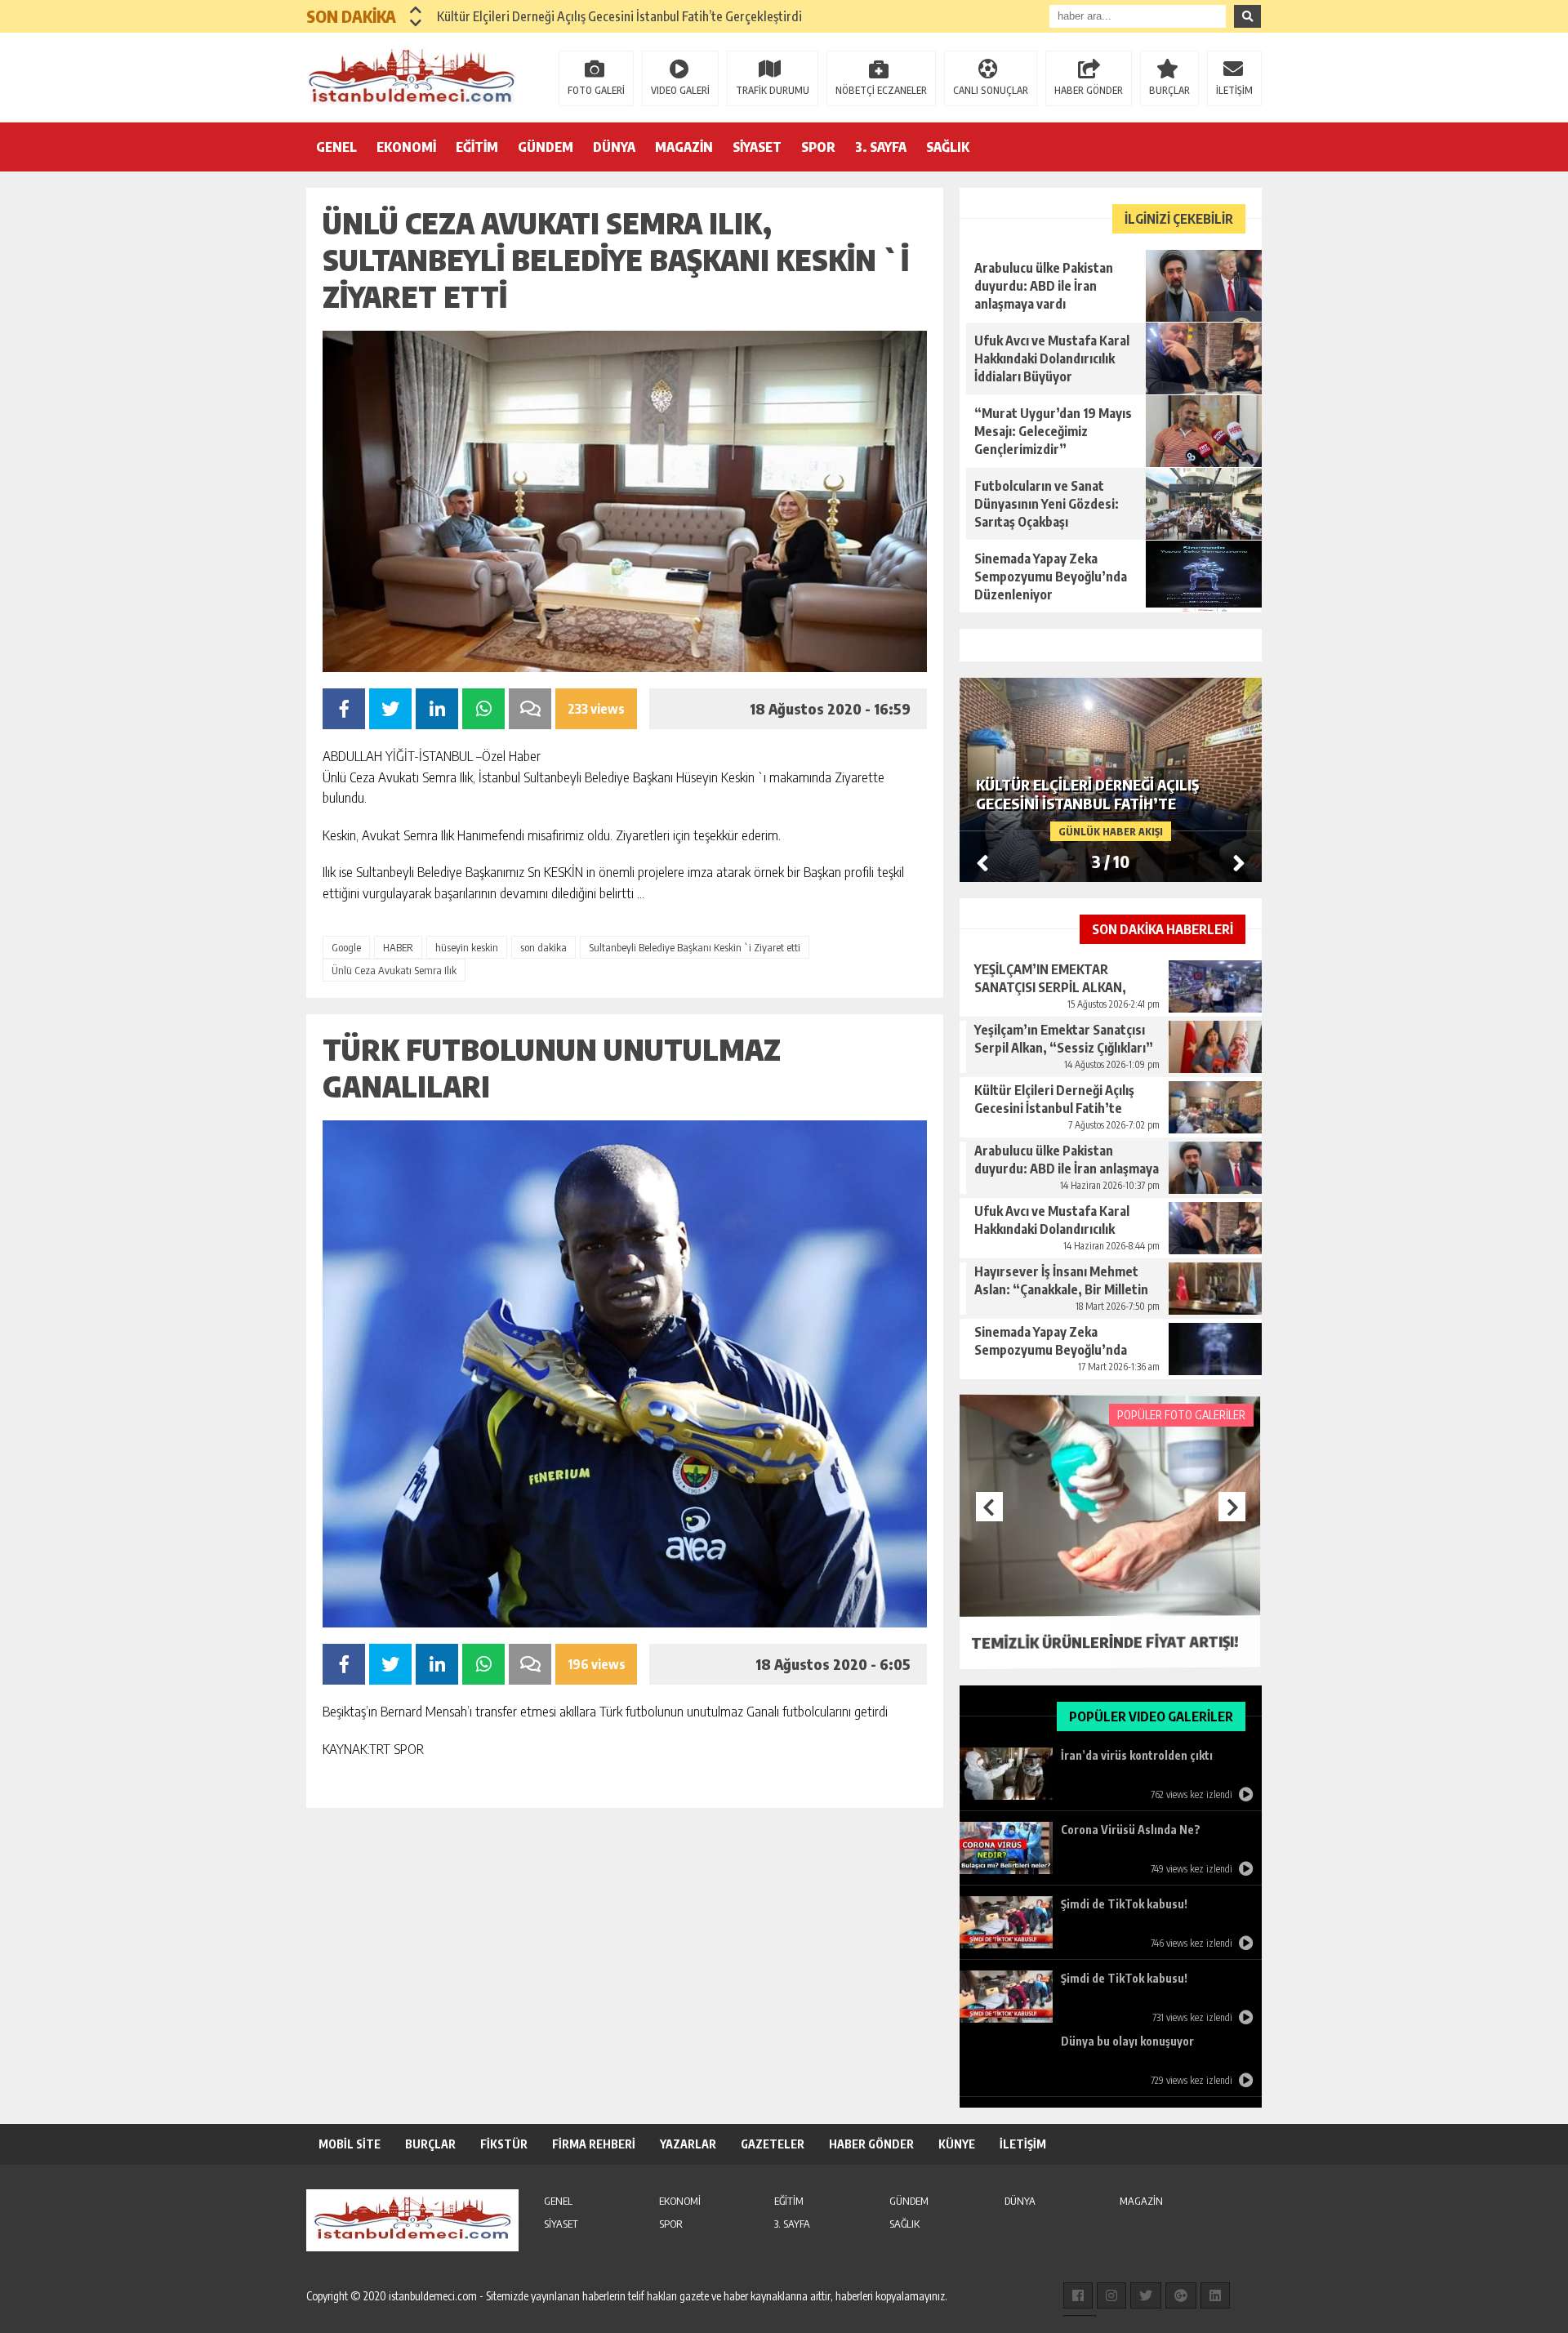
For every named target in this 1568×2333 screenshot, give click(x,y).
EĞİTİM (477, 147)
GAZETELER (773, 2144)
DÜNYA (614, 147)
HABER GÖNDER (1089, 90)
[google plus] (1181, 2295)
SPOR (818, 147)
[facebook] (1078, 2295)
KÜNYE (957, 2144)
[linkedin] (1215, 2295)
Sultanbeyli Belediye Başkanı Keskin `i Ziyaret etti (695, 947)
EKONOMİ (406, 147)
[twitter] (1146, 2295)
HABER (398, 947)
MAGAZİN (684, 147)
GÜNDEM (546, 147)
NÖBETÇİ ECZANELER (881, 90)
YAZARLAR (688, 2144)
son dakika (543, 947)
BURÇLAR (1169, 90)
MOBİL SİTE (350, 2144)
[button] (416, 10)
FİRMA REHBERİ (594, 2144)
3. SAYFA (881, 147)
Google (346, 947)
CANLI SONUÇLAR (991, 90)
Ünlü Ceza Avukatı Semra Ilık (394, 970)
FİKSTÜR (504, 2144)
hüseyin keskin (467, 947)
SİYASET (757, 147)
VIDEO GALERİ (680, 90)
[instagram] (1111, 2295)
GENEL (336, 147)
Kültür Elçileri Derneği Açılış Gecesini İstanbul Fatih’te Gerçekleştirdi (619, 16)
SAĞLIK (948, 147)
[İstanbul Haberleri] (412, 76)
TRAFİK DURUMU (773, 90)
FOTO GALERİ (596, 90)
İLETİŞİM (1234, 90)
